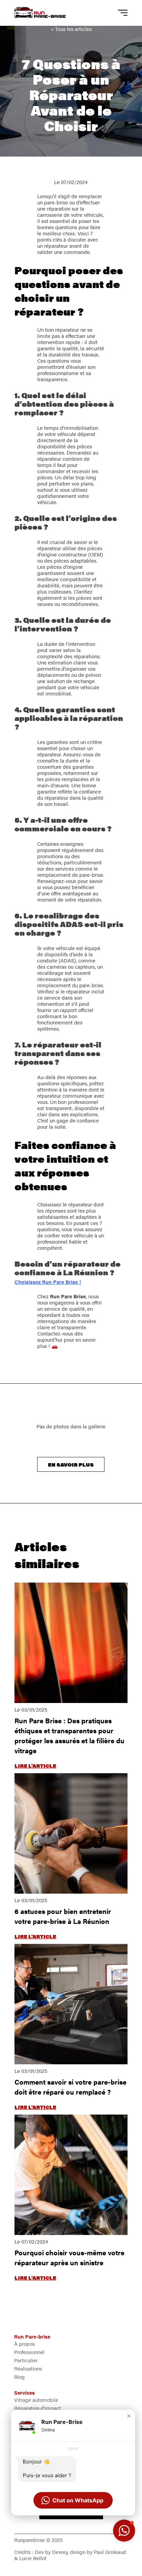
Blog (19, 2377)
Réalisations (28, 2368)
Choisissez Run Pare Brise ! (48, 1282)
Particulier (26, 2360)
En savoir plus (71, 1464)
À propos (24, 2344)
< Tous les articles (71, 29)
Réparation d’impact (38, 2408)
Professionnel (29, 2352)
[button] (129, 2416)
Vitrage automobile (36, 2400)
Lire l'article (35, 1765)
